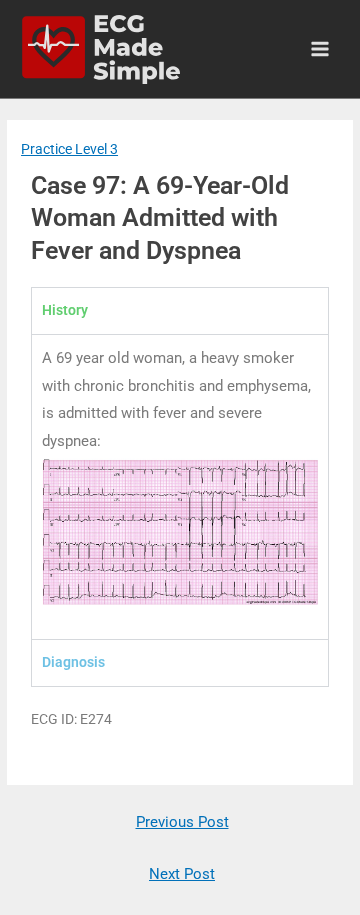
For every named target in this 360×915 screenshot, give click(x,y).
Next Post (182, 874)
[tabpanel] (180, 487)
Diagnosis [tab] (73, 662)
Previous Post (182, 822)
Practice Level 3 (69, 149)
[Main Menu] (320, 49)
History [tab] (65, 310)
